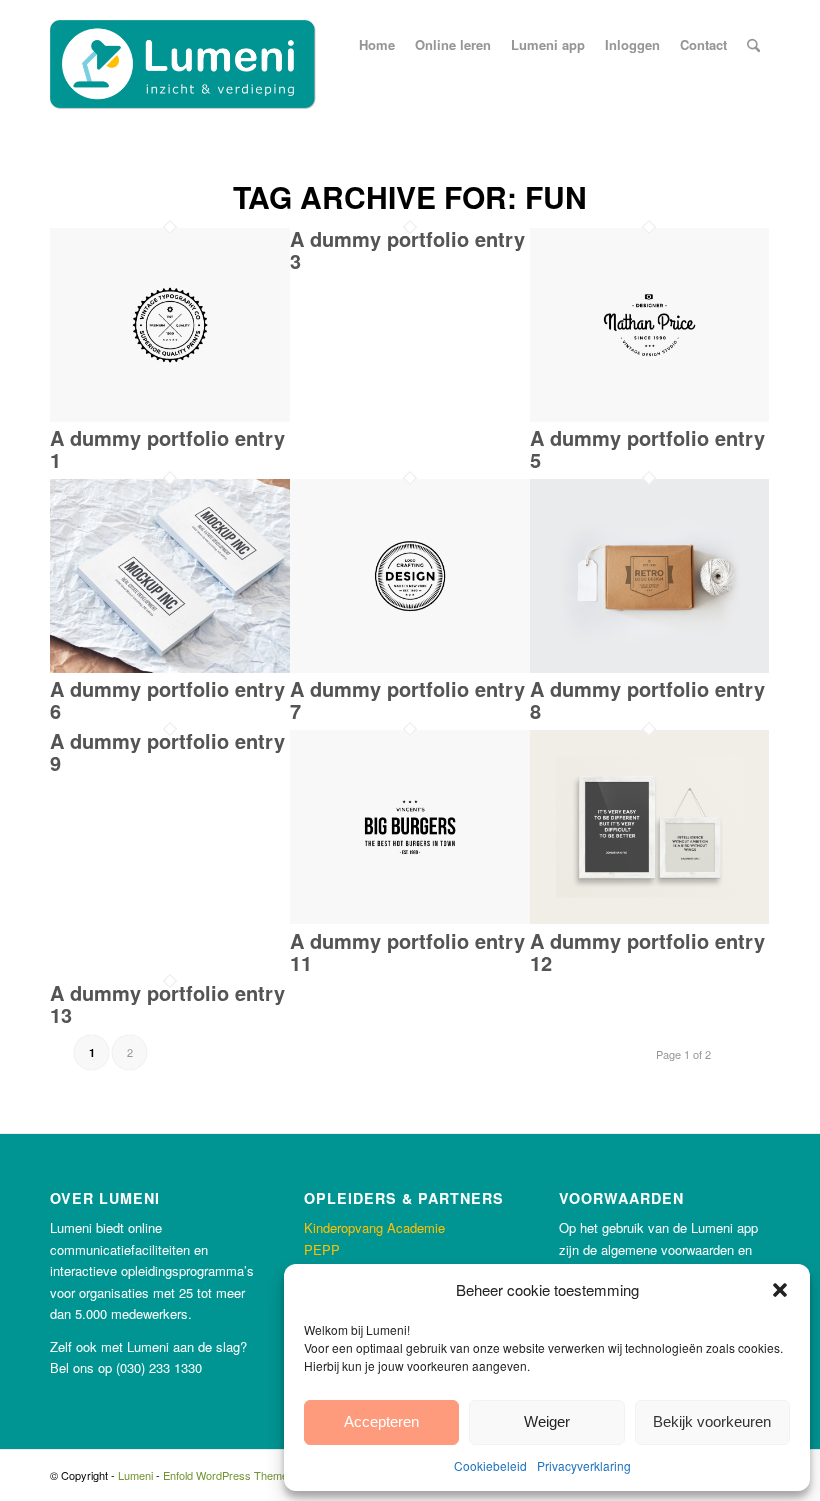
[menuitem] (377, 45)
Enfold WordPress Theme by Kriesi (248, 1475)
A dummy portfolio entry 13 (167, 1003)
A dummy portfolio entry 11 (407, 951)
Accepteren (381, 1421)
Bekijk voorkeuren (712, 1421)
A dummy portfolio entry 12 (647, 951)
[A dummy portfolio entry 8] (650, 667)
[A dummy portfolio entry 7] (410, 667)
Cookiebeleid (490, 1465)
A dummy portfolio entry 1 (167, 448)
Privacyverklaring (584, 1465)
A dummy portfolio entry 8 (647, 699)
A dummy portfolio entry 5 (647, 448)
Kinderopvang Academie (374, 1227)
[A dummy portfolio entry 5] (650, 416)
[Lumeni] (183, 65)
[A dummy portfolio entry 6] (170, 667)
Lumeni (135, 1475)
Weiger (547, 1421)
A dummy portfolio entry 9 (167, 751)
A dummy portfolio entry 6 (167, 699)
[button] (780, 1290)
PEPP (322, 1249)
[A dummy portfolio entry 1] (170, 416)
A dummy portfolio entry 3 (407, 249)
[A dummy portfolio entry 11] (410, 918)
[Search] (753, 45)
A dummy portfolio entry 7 (407, 699)
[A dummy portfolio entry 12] (650, 918)
